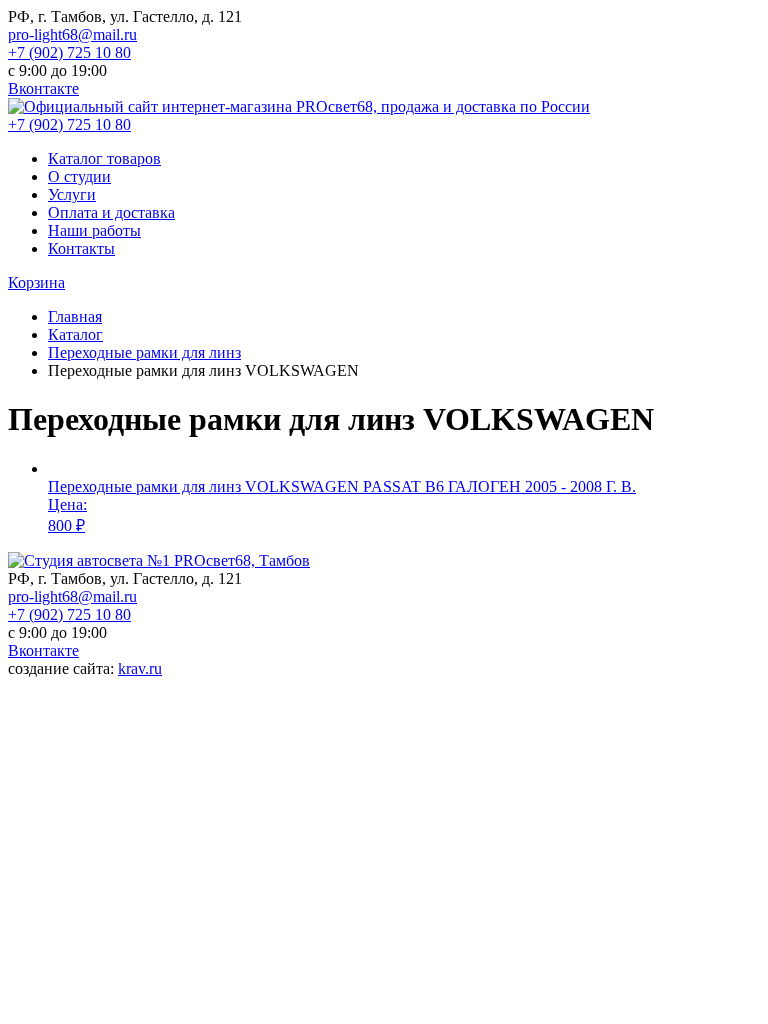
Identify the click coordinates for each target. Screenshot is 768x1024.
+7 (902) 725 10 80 (69, 52)
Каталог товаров (104, 158)
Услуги (72, 194)
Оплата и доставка (111, 212)
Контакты (81, 248)
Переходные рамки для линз (144, 352)
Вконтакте (43, 88)
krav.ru (140, 668)
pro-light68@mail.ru (72, 34)
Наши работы (94, 230)
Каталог (75, 334)
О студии (79, 176)
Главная (75, 316)
